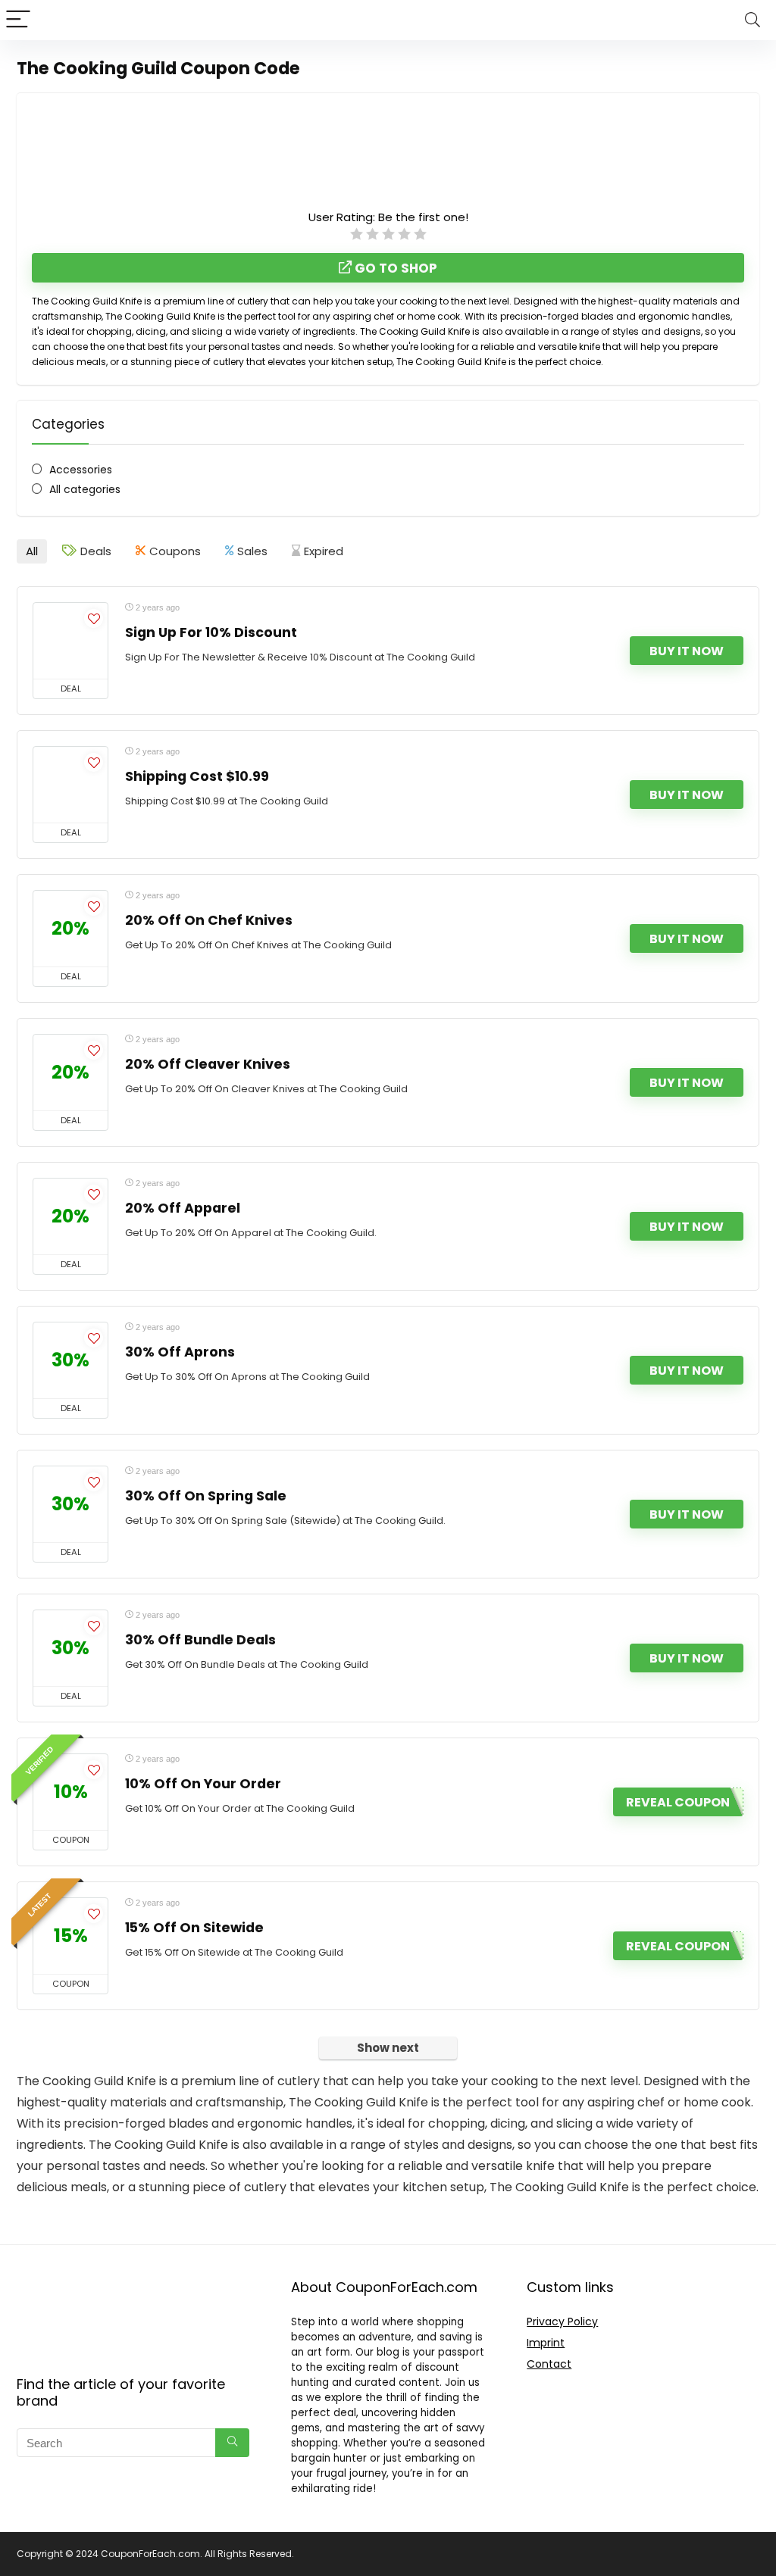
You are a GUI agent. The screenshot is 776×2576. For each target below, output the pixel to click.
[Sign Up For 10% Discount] (70, 641)
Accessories (81, 470)
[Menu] (18, 20)
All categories (85, 489)
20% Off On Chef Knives (209, 920)
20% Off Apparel (183, 1208)
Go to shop (394, 268)
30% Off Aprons (180, 1352)
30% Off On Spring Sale (206, 1496)
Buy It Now (687, 651)
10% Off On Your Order (203, 1784)
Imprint (546, 2343)
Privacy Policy (562, 2322)
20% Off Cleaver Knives (208, 1064)
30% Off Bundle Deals (200, 1640)
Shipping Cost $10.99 (197, 776)
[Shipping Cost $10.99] (70, 785)
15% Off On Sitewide (194, 1928)
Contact (549, 2364)
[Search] (753, 20)
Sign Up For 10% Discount (211, 632)
